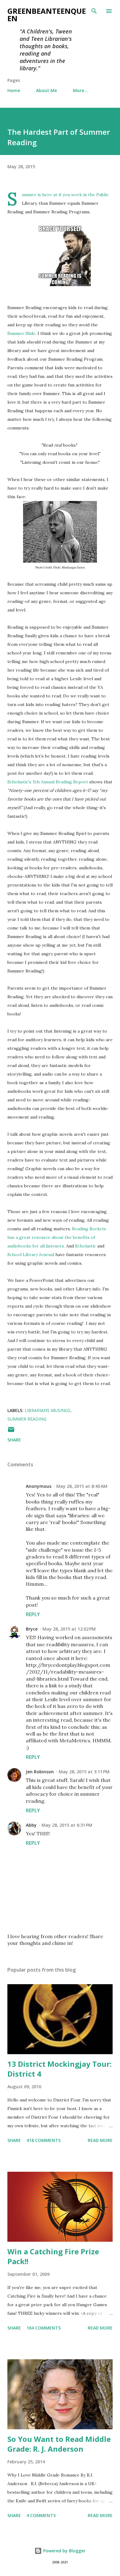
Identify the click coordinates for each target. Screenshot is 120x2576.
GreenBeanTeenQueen (47, 15)
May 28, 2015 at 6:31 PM (67, 1825)
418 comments (44, 2140)
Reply (33, 1614)
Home (14, 90)
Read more (100, 2140)
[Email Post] (11, 1432)
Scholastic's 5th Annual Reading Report (48, 782)
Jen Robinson (40, 1772)
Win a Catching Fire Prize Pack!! (53, 2256)
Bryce (32, 1629)
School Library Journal (31, 1255)
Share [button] (14, 1440)
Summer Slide (21, 333)
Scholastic (86, 1246)
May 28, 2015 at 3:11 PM (84, 1772)
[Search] (94, 11)
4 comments (41, 2515)
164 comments (44, 2328)
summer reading (27, 1419)
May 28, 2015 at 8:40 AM (82, 1486)
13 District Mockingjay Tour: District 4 (60, 2069)
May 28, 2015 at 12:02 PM (69, 1629)
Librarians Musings (48, 1410)
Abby (31, 1825)
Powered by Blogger (64, 2551)
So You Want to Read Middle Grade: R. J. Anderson (59, 2444)
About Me (46, 90)
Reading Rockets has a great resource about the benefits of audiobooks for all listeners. (57, 1237)
